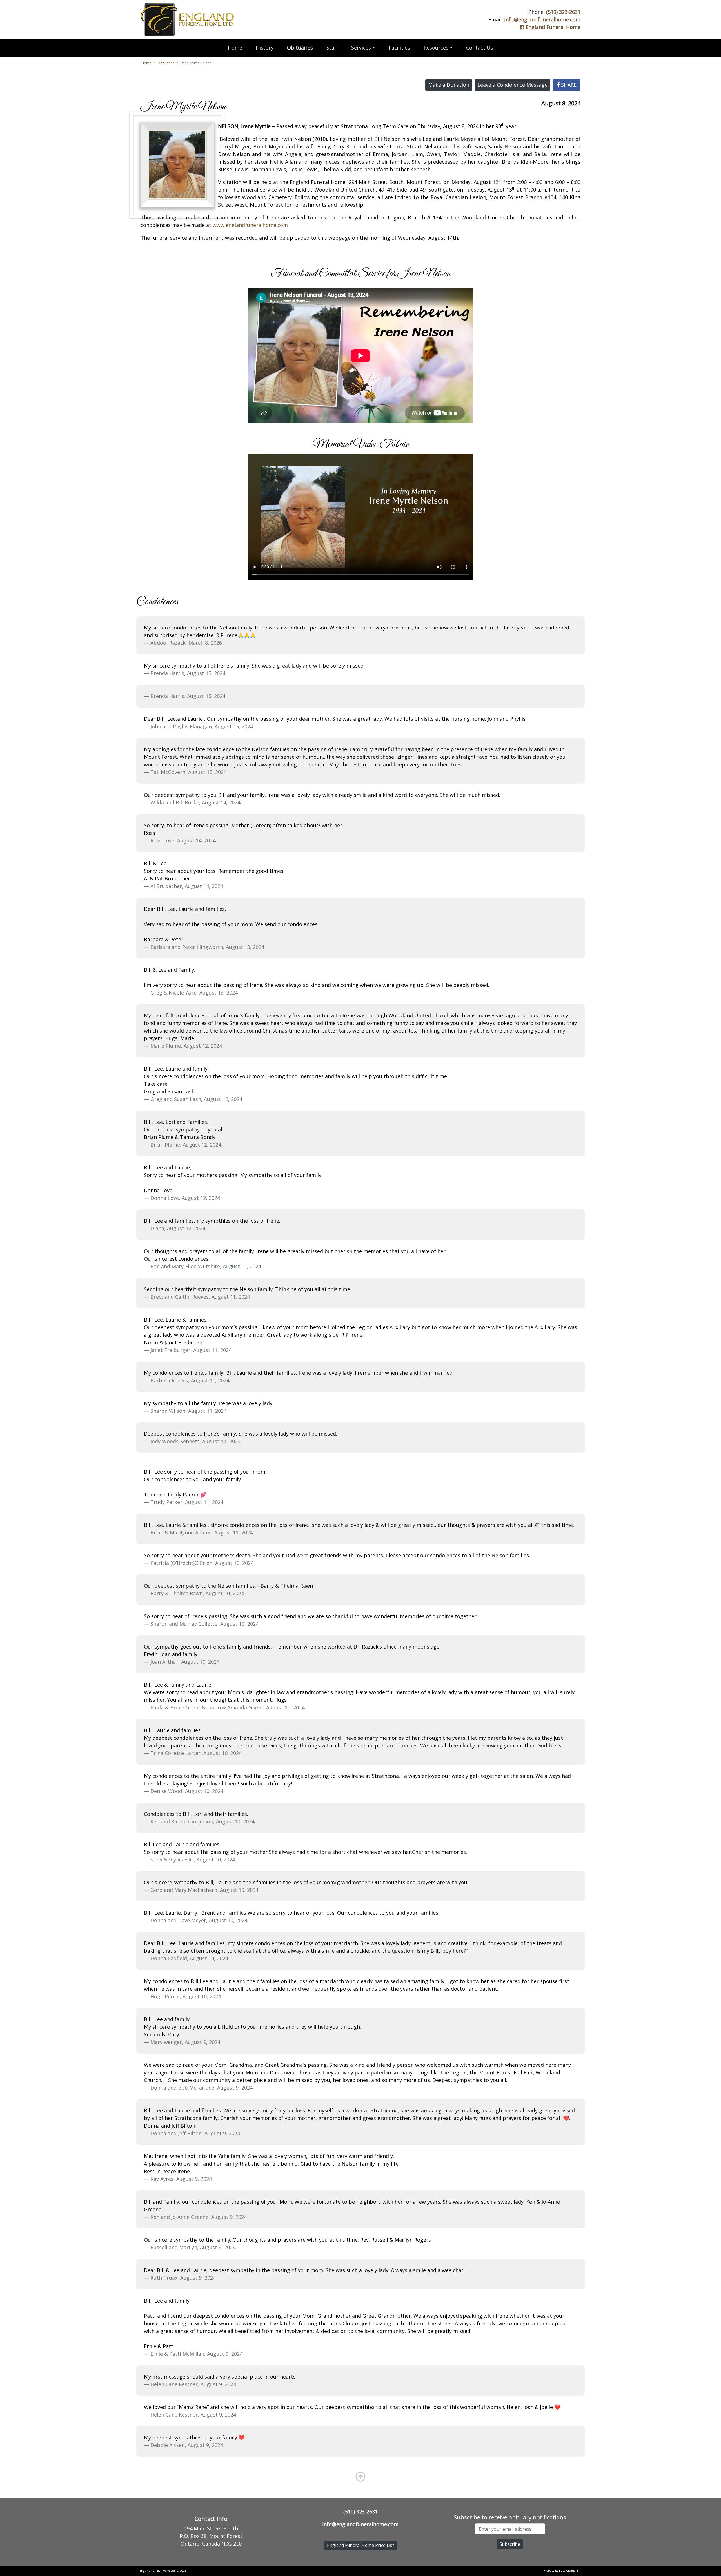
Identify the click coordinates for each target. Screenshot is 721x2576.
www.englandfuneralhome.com (250, 225)
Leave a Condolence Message (512, 85)
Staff (332, 48)
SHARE (568, 85)
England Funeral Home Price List (360, 2545)
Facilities (399, 48)
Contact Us (480, 48)
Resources (436, 48)
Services (361, 48)
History (265, 48)
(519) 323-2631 (563, 12)
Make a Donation (449, 85)
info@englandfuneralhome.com (542, 19)
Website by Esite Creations (561, 2571)
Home (235, 48)
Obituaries (300, 48)
